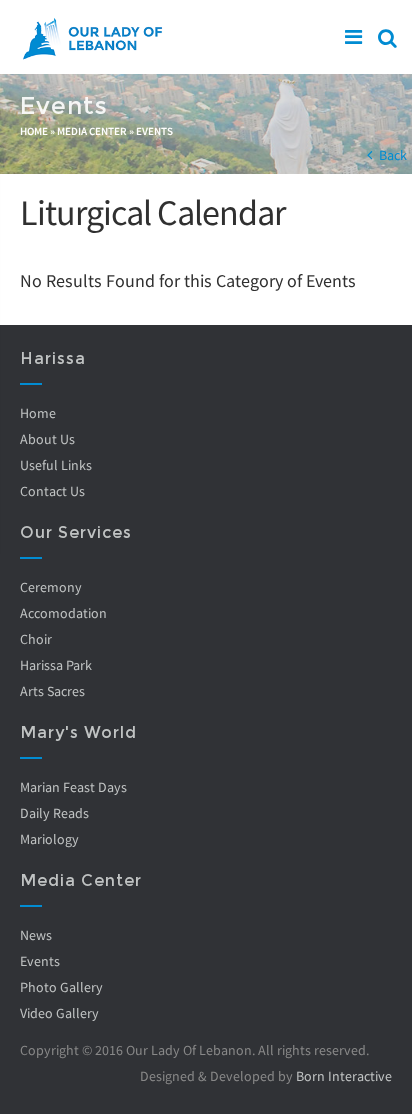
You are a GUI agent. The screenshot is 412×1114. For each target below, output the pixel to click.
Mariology (49, 839)
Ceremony (51, 587)
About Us (47, 439)
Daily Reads (54, 813)
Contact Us (52, 491)
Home (34, 131)
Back (393, 155)
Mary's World (78, 732)
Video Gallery (59, 1013)
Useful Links (56, 465)
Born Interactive (344, 1076)
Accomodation (63, 613)
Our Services (76, 532)
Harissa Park (56, 665)
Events (154, 131)
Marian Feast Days (73, 787)
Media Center (92, 131)
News (36, 935)
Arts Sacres (52, 691)
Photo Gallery (61, 987)
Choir (36, 639)
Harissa (53, 358)
